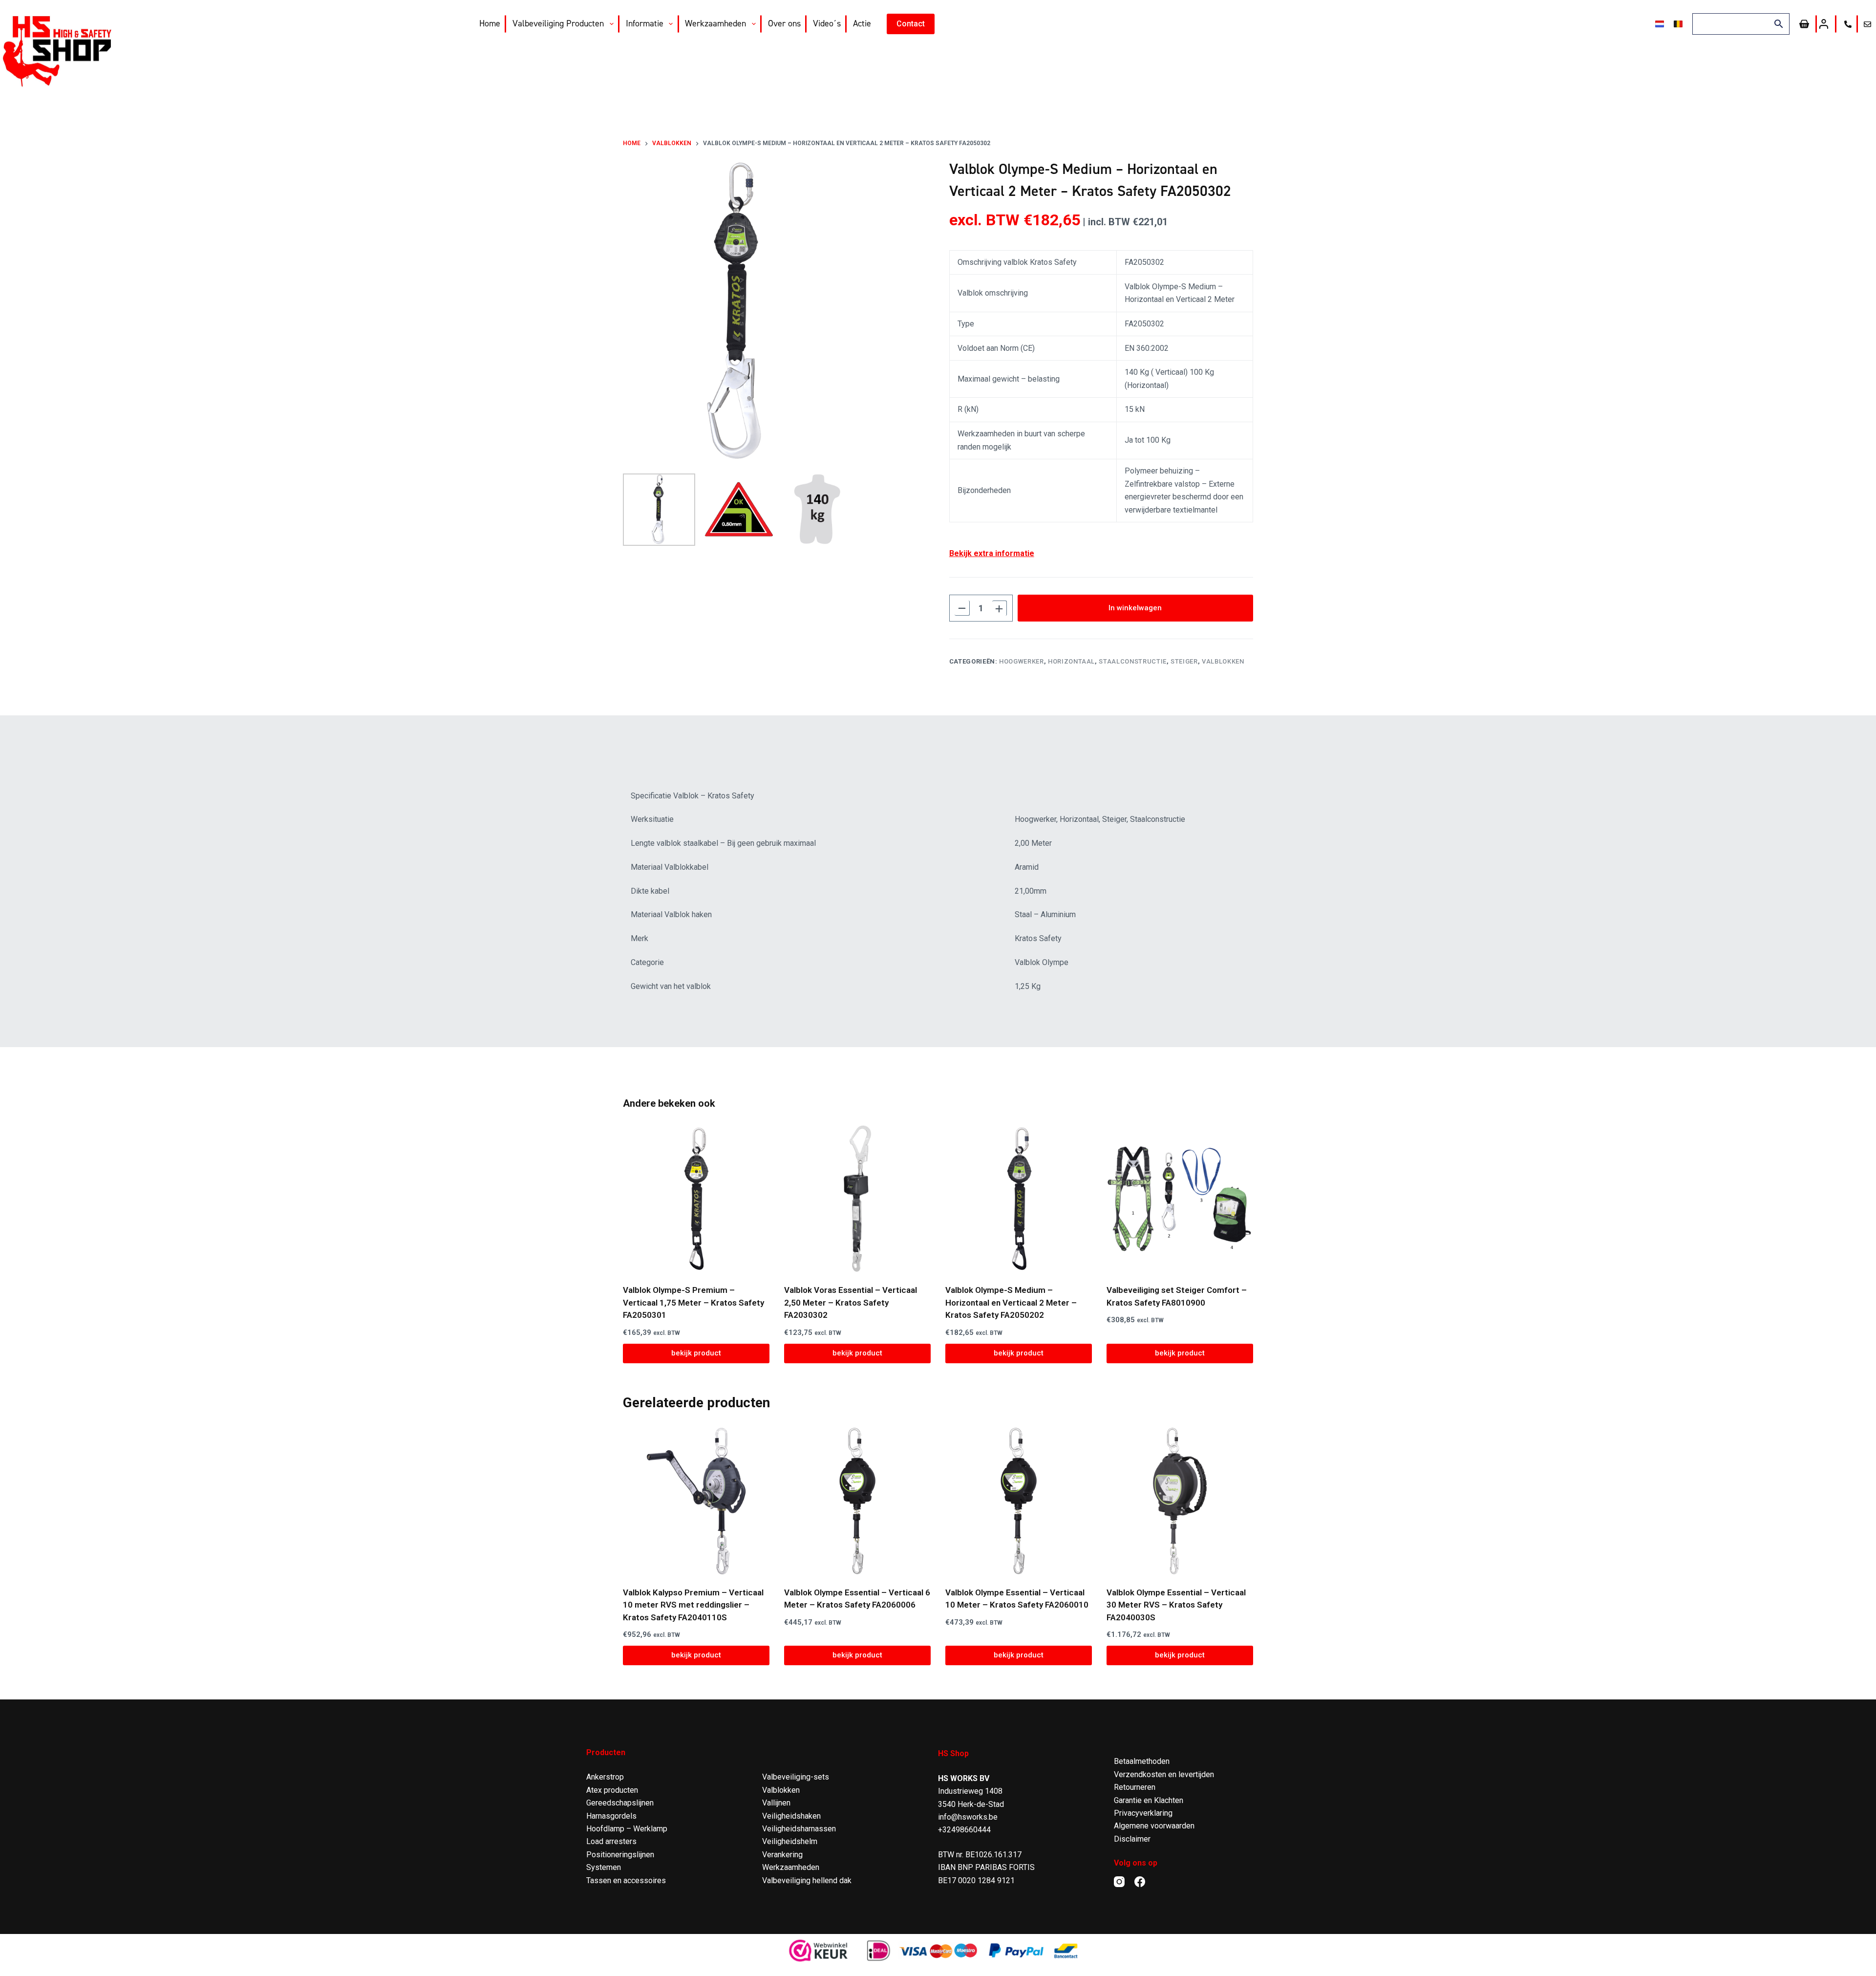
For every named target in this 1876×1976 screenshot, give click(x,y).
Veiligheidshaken (791, 1816)
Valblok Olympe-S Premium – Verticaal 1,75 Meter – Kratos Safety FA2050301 (693, 1302)
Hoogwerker (1022, 661)
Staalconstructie (1132, 661)
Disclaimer (1132, 1839)
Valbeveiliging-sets (796, 1777)
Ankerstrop (605, 1777)
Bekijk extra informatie (992, 553)
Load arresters (611, 1841)
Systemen (604, 1867)
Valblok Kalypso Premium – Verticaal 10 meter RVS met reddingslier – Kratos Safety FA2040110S (693, 1605)
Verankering (782, 1855)
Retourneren (1135, 1787)
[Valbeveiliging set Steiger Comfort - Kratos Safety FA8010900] (1180, 1199)
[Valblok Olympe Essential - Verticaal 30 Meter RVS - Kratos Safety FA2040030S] (1180, 1501)
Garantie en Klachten (1149, 1800)
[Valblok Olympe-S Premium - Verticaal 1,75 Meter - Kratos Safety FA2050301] (696, 1199)
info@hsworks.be (968, 1817)
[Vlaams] (1678, 24)
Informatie (645, 23)
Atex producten (612, 1790)
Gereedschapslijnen (620, 1803)
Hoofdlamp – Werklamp (627, 1829)
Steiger (1184, 661)
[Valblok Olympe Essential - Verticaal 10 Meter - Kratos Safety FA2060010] (1019, 1501)
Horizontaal (1071, 661)
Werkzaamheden (715, 23)
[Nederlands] (1660, 24)
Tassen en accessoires (626, 1880)
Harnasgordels (611, 1816)
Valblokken (1223, 661)
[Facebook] (1140, 1882)
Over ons (784, 23)
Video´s (827, 23)
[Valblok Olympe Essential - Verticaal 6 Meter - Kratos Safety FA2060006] (857, 1501)
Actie (862, 23)
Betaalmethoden (1142, 1761)
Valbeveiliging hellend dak (807, 1880)
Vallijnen (776, 1803)
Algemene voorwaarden (1154, 1826)
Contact (911, 24)
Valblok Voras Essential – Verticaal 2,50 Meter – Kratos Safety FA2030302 (851, 1302)
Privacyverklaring (1143, 1813)
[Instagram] (1119, 1882)
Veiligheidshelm (790, 1841)
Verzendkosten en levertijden (1164, 1774)
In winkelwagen (1135, 608)
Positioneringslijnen (620, 1855)
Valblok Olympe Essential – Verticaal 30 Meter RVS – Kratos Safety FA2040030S (1176, 1605)
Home (490, 23)
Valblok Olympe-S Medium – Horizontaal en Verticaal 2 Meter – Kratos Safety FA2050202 (1011, 1302)
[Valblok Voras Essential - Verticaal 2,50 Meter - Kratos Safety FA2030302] (857, 1199)
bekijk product (696, 1353)
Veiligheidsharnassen (799, 1829)
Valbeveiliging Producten (558, 23)
